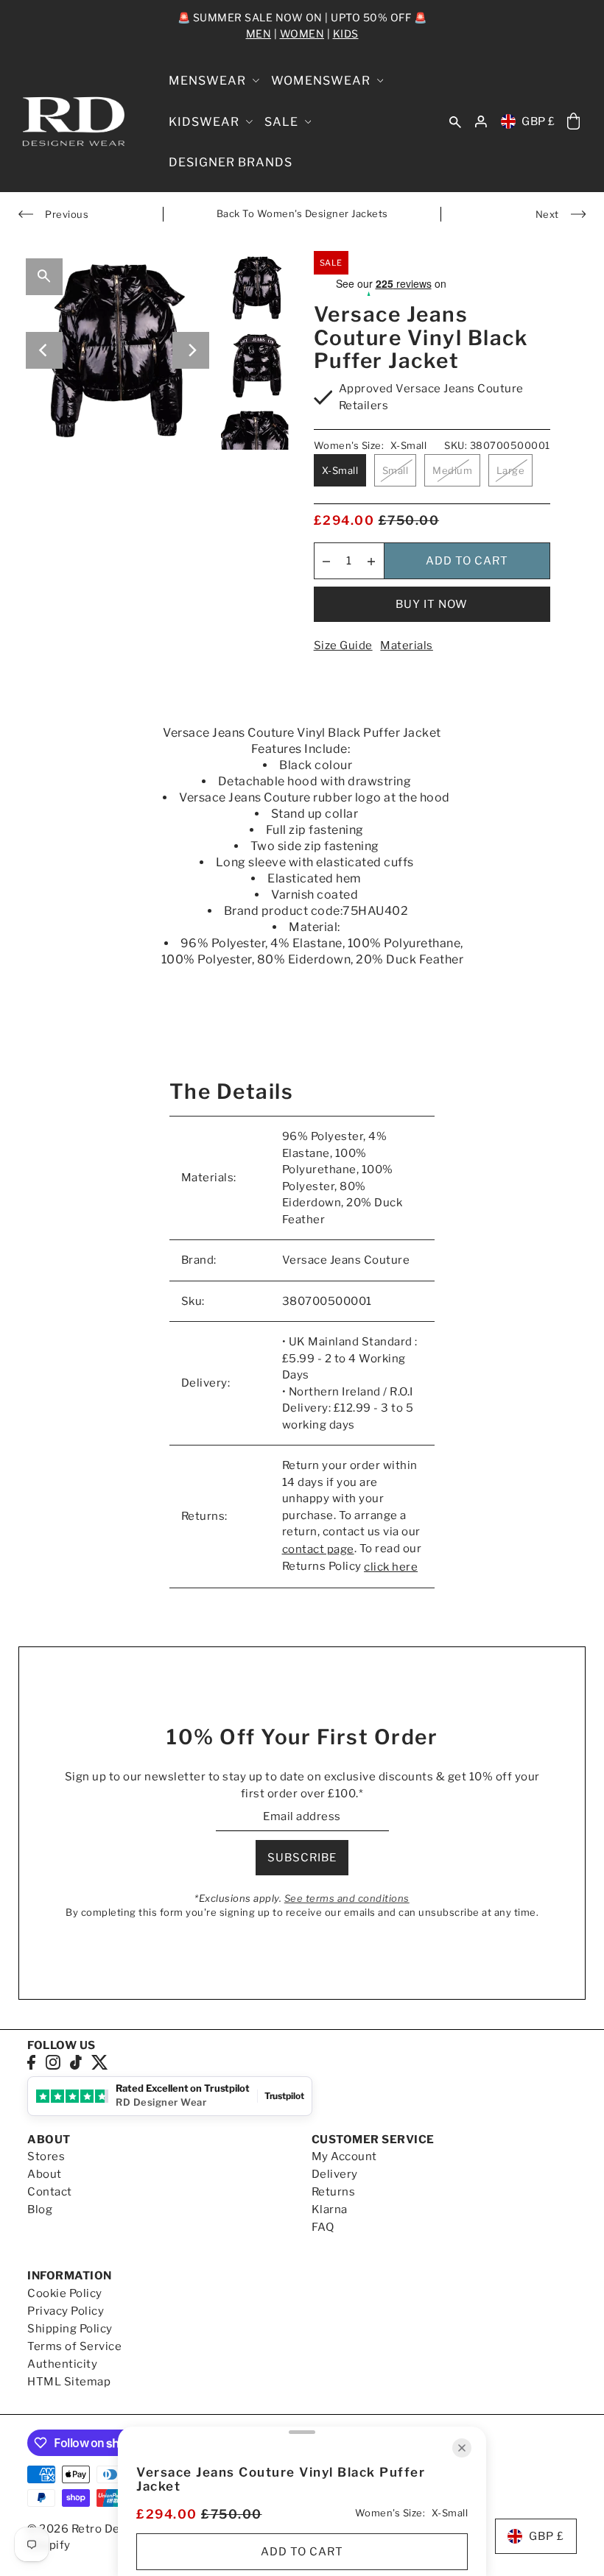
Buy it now (432, 604)
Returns (334, 2192)
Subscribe (302, 1858)
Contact (50, 2192)
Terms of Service (74, 2346)
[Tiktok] (76, 2062)
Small (396, 470)
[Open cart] (574, 122)
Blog (40, 2209)
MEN (259, 33)
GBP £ (538, 121)
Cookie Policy (65, 2293)
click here (391, 1567)
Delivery (335, 2174)
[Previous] (44, 350)
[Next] (191, 350)
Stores (46, 2156)
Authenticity (62, 2364)
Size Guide (343, 645)
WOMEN (302, 33)
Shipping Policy (70, 2329)
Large (511, 470)
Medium (452, 470)
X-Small (340, 470)
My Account (344, 2156)
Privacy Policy (66, 2311)
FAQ (323, 2227)
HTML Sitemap (69, 2382)
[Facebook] (31, 2062)
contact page (318, 1549)
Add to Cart (467, 561)
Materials (407, 645)
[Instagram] (53, 2062)
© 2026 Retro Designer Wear (107, 2529)
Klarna (330, 2209)
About (45, 2174)
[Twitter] (100, 2062)
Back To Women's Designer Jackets (302, 213)
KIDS (346, 33)
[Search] (455, 121)
